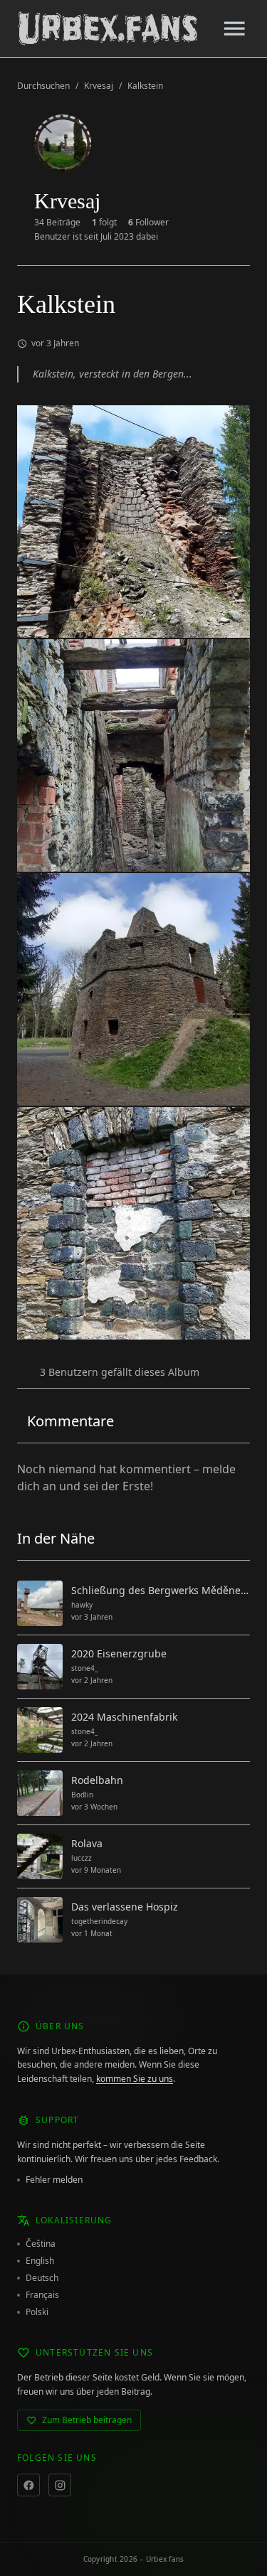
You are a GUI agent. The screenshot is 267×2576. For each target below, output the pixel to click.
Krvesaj (99, 86)
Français (42, 2295)
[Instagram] (60, 2485)
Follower (148, 223)
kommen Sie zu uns (135, 2079)
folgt (104, 223)
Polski (37, 2312)
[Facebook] (28, 2485)
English (40, 2261)
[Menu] (234, 28)
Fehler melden (54, 2180)
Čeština (41, 2244)
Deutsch (42, 2278)
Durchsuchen (43, 86)
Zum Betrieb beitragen (87, 2420)
